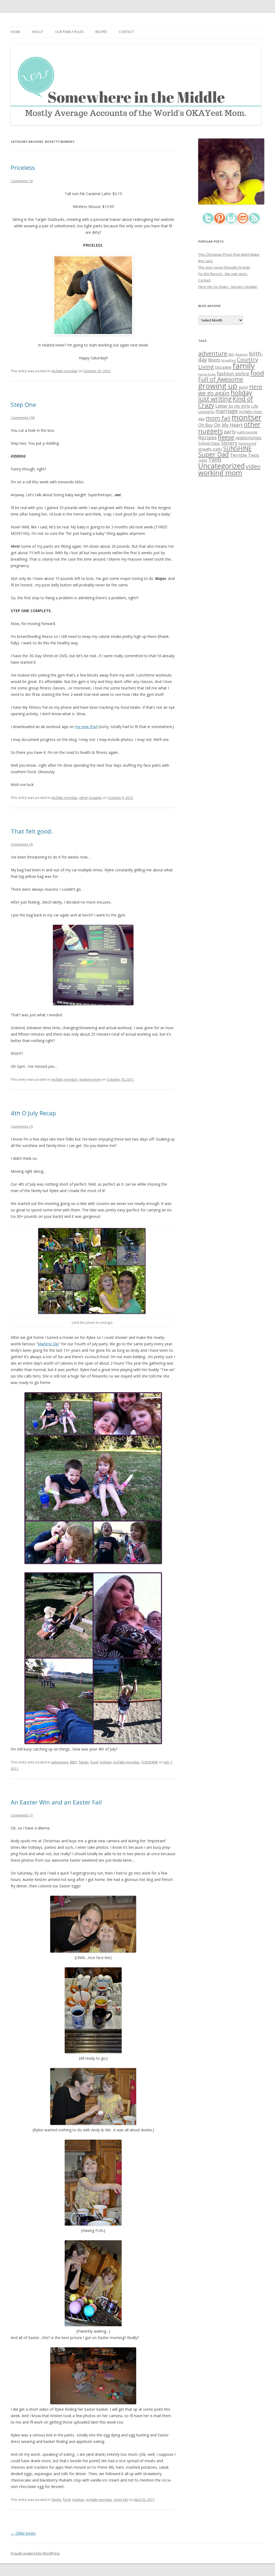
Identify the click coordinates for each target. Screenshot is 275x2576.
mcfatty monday (64, 371)
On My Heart (228, 425)
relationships (248, 438)
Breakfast (229, 360)
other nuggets (91, 798)
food (94, 1762)
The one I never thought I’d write (224, 267)
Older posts (23, 2533)
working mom (90, 1079)
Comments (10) (23, 418)
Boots (214, 360)
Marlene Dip (48, 1344)
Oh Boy (206, 425)
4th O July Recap (33, 1113)
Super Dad (214, 454)
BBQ (74, 1762)
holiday (106, 1762)
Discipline (223, 367)
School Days (209, 443)
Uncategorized (221, 466)
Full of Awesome (221, 379)
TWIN (215, 460)
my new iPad (86, 727)
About (38, 32)
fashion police (233, 374)
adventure (60, 1762)
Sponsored (247, 443)
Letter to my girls (233, 406)
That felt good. (32, 831)
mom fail (121, 2500)
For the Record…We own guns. (223, 274)
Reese (226, 437)
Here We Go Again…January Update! (228, 287)
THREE (203, 460)
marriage (227, 411)
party (230, 432)
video (253, 466)
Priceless (23, 167)
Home (15, 32)
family (84, 1762)
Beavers (242, 354)
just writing (215, 399)
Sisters (229, 443)
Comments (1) (22, 1126)
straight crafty (210, 449)
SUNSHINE (150, 1762)
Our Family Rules (69, 32)
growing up (218, 386)
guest (243, 387)
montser (247, 417)
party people (247, 432)
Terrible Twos (245, 455)
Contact (126, 32)
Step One (23, 404)
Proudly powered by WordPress (35, 2553)
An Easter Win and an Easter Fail (56, 1802)
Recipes (101, 32)
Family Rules (207, 374)
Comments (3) (22, 181)
